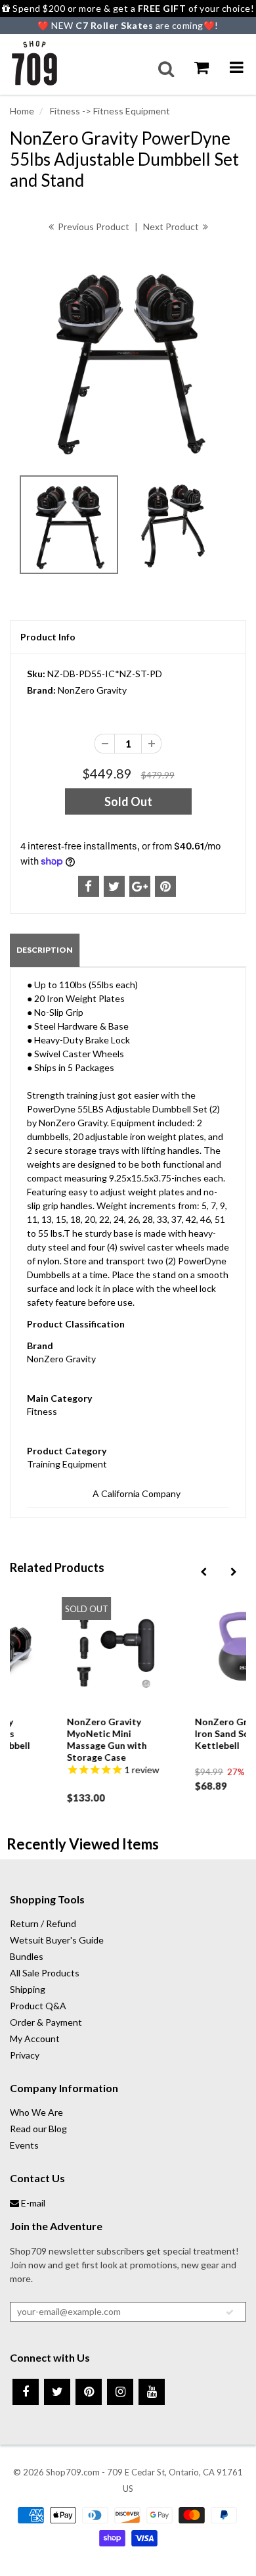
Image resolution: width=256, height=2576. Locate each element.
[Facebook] (26, 2392)
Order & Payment (46, 2022)
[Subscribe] (230, 2312)
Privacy (25, 2055)
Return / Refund (43, 1923)
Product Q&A (38, 2006)
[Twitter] (57, 2392)
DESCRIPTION (45, 950)
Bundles (27, 1956)
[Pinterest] (89, 2392)
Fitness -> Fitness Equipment (109, 111)
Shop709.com (73, 2472)
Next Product (172, 227)
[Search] (166, 69)
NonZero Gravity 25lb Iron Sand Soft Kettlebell (198, 1733)
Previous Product (93, 227)
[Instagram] (120, 2392)
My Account (35, 2039)
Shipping (28, 1989)
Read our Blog (38, 2129)
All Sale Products (45, 1973)
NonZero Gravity (92, 690)
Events (24, 2145)
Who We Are (36, 2112)
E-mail (32, 2203)
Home (22, 111)
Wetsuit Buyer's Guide (57, 1940)
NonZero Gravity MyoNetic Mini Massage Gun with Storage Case (63, 1739)
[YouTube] (152, 2392)
